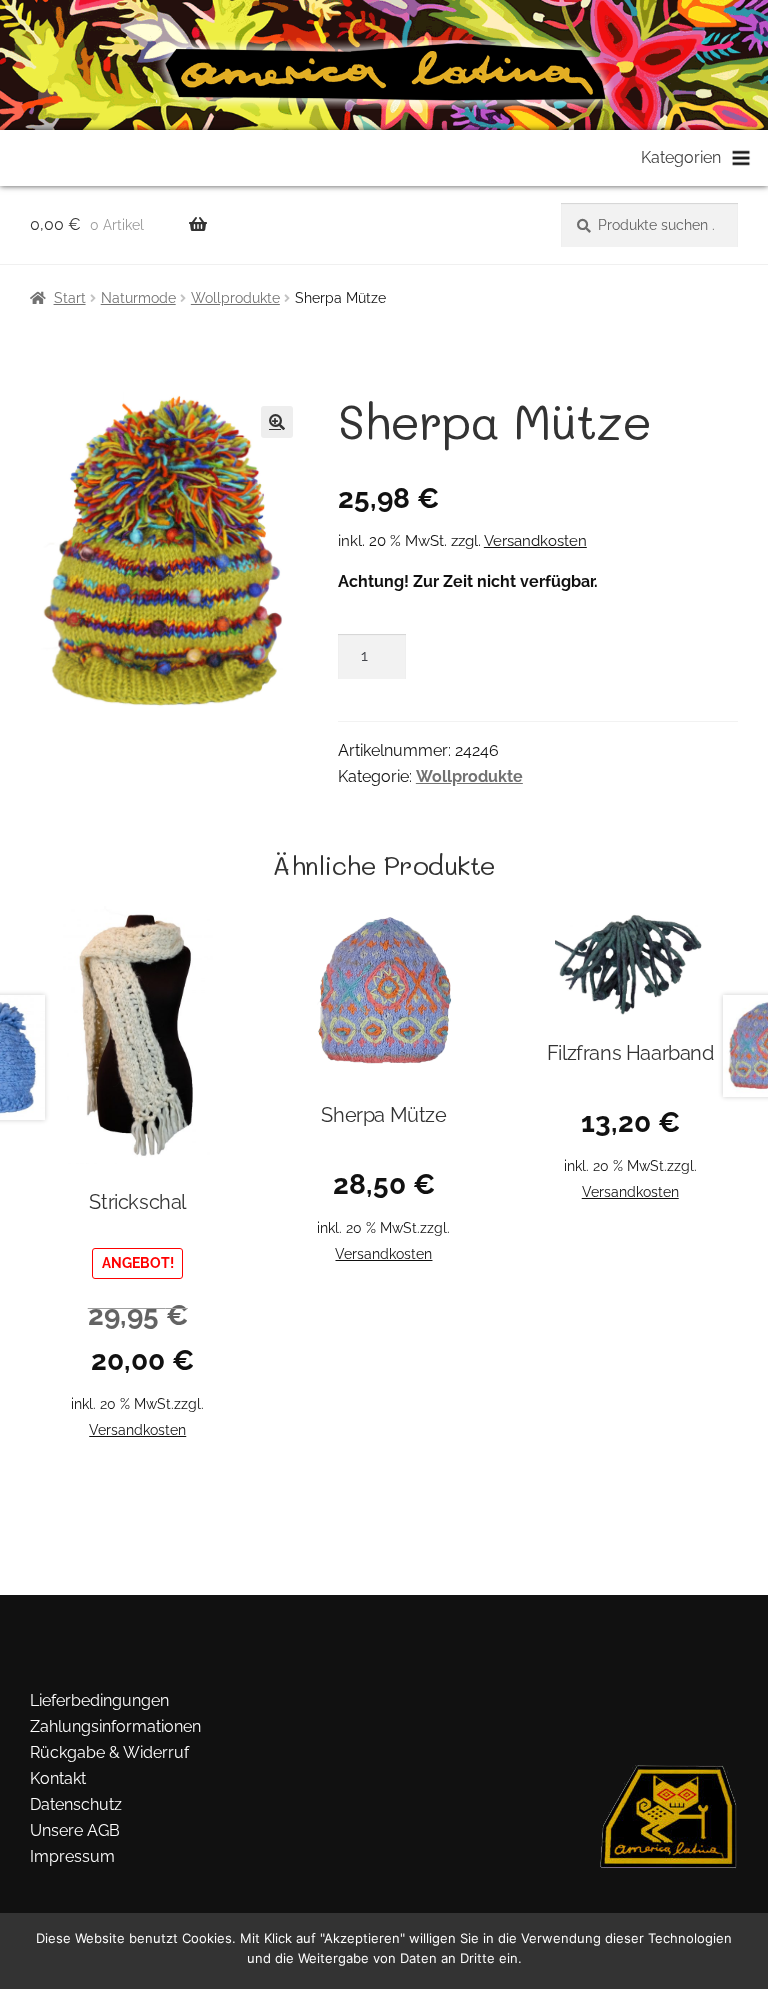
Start (70, 298)
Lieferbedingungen (99, 1700)
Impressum (72, 1856)
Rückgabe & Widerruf (109, 1752)
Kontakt (58, 1778)
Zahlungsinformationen (115, 1726)
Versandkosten (535, 541)
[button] (277, 422)
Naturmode (138, 298)
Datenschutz (76, 1804)
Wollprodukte (235, 298)
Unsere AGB (75, 1830)
